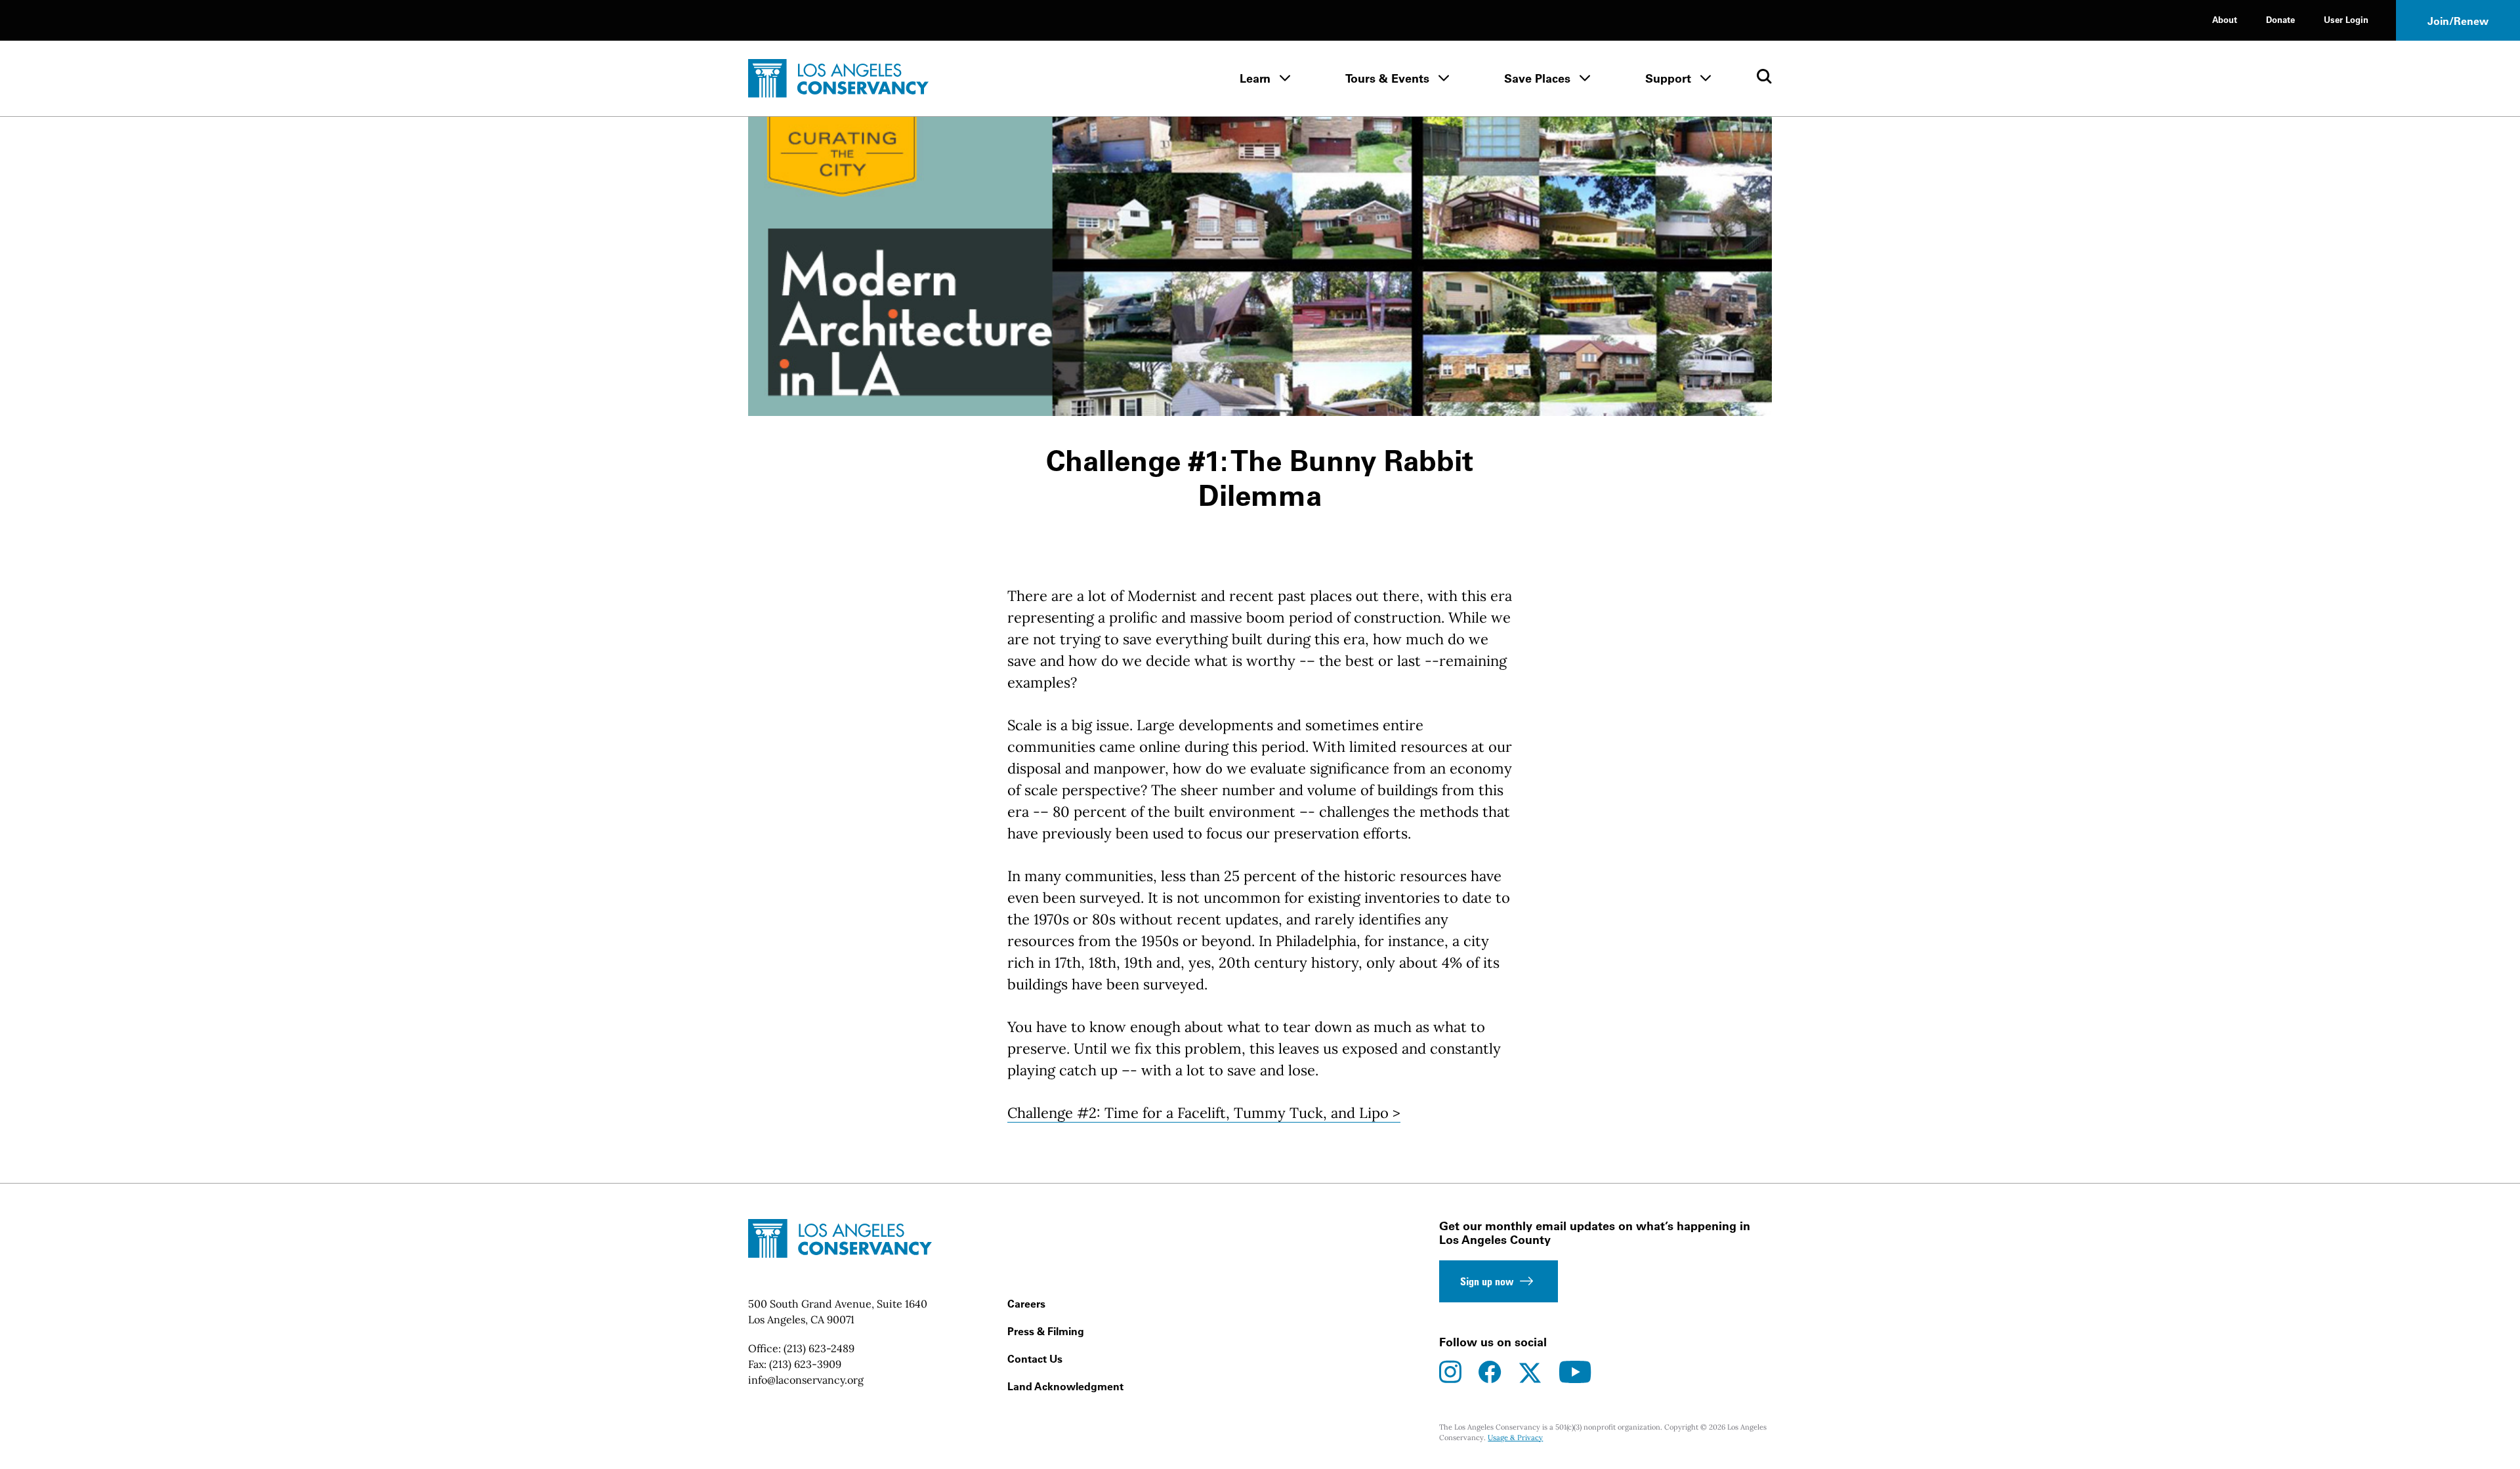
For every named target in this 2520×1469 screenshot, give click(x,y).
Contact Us (1035, 1359)
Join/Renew (2458, 21)
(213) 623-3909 (805, 1364)
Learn (1255, 78)
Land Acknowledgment (1065, 1386)
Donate (2280, 19)
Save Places (1537, 78)
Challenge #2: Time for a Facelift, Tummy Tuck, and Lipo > (1204, 1113)
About (2225, 19)
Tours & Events (1387, 78)
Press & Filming (1046, 1331)
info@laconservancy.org (806, 1380)
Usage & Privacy (1515, 1438)
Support (1668, 78)
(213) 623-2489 (819, 1348)
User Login (2346, 19)
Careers (1026, 1304)
